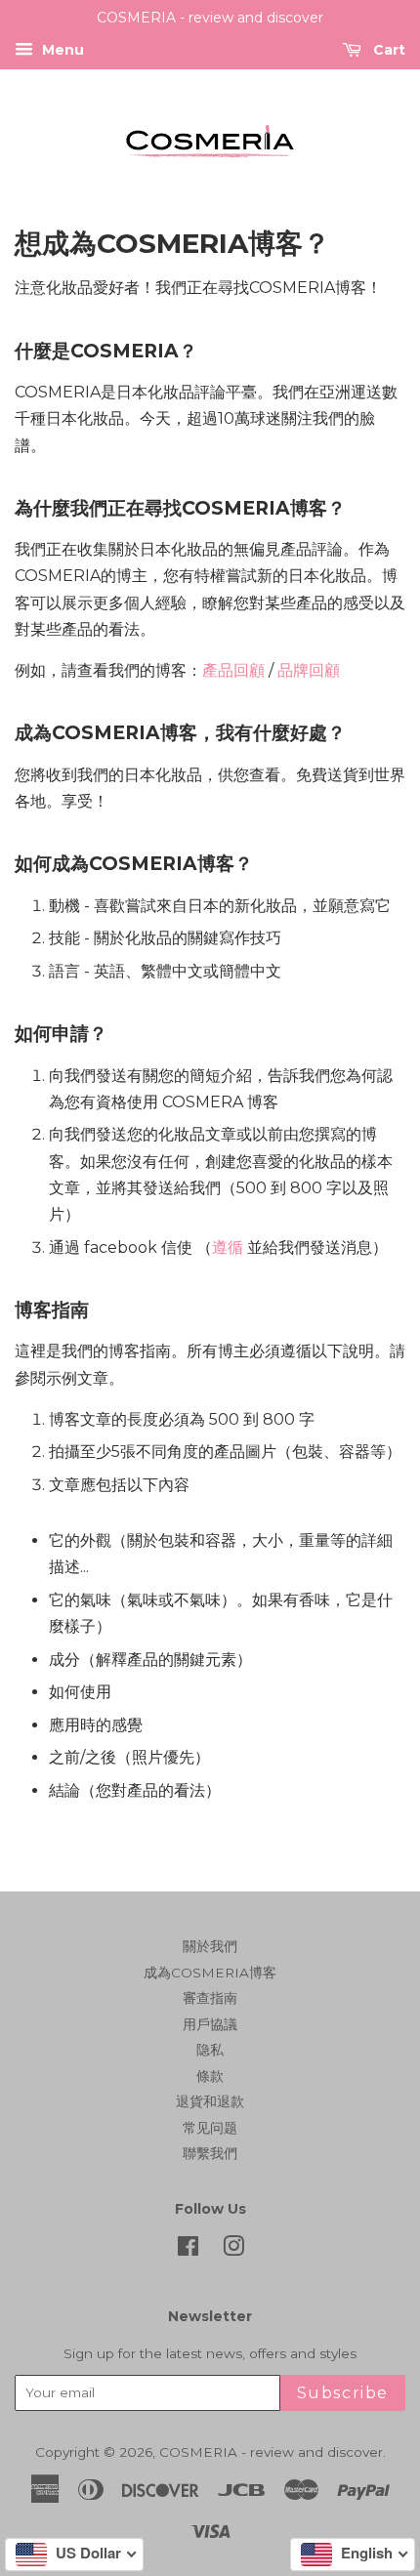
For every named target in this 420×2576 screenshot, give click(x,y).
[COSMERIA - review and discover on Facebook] (188, 2250)
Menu (61, 50)
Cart (387, 50)
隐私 (210, 2050)
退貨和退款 (210, 2101)
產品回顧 (233, 670)
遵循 (228, 1247)
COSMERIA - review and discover (271, 2452)
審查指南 (210, 1998)
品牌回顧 (309, 670)
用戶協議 (210, 2024)
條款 (210, 2076)
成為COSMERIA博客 (210, 1973)
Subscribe (343, 2393)
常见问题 (210, 2128)
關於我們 (210, 1946)
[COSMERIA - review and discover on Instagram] (233, 2250)
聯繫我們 (210, 2153)
